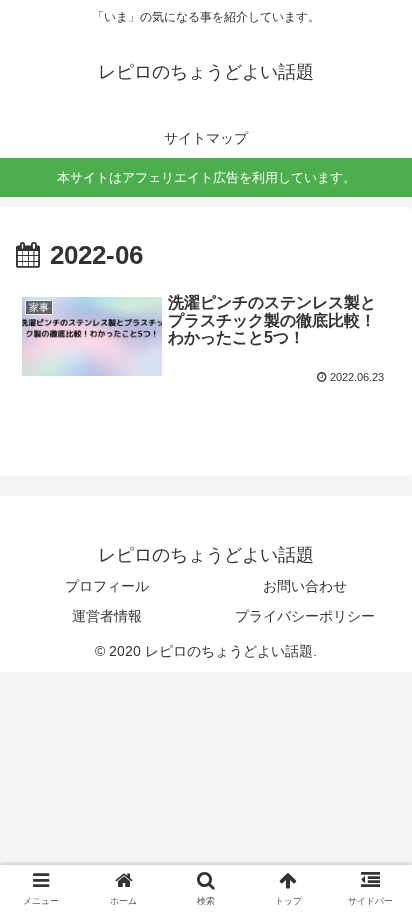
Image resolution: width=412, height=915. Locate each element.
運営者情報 (107, 616)
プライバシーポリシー (305, 616)
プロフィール (107, 586)
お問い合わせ (305, 586)
